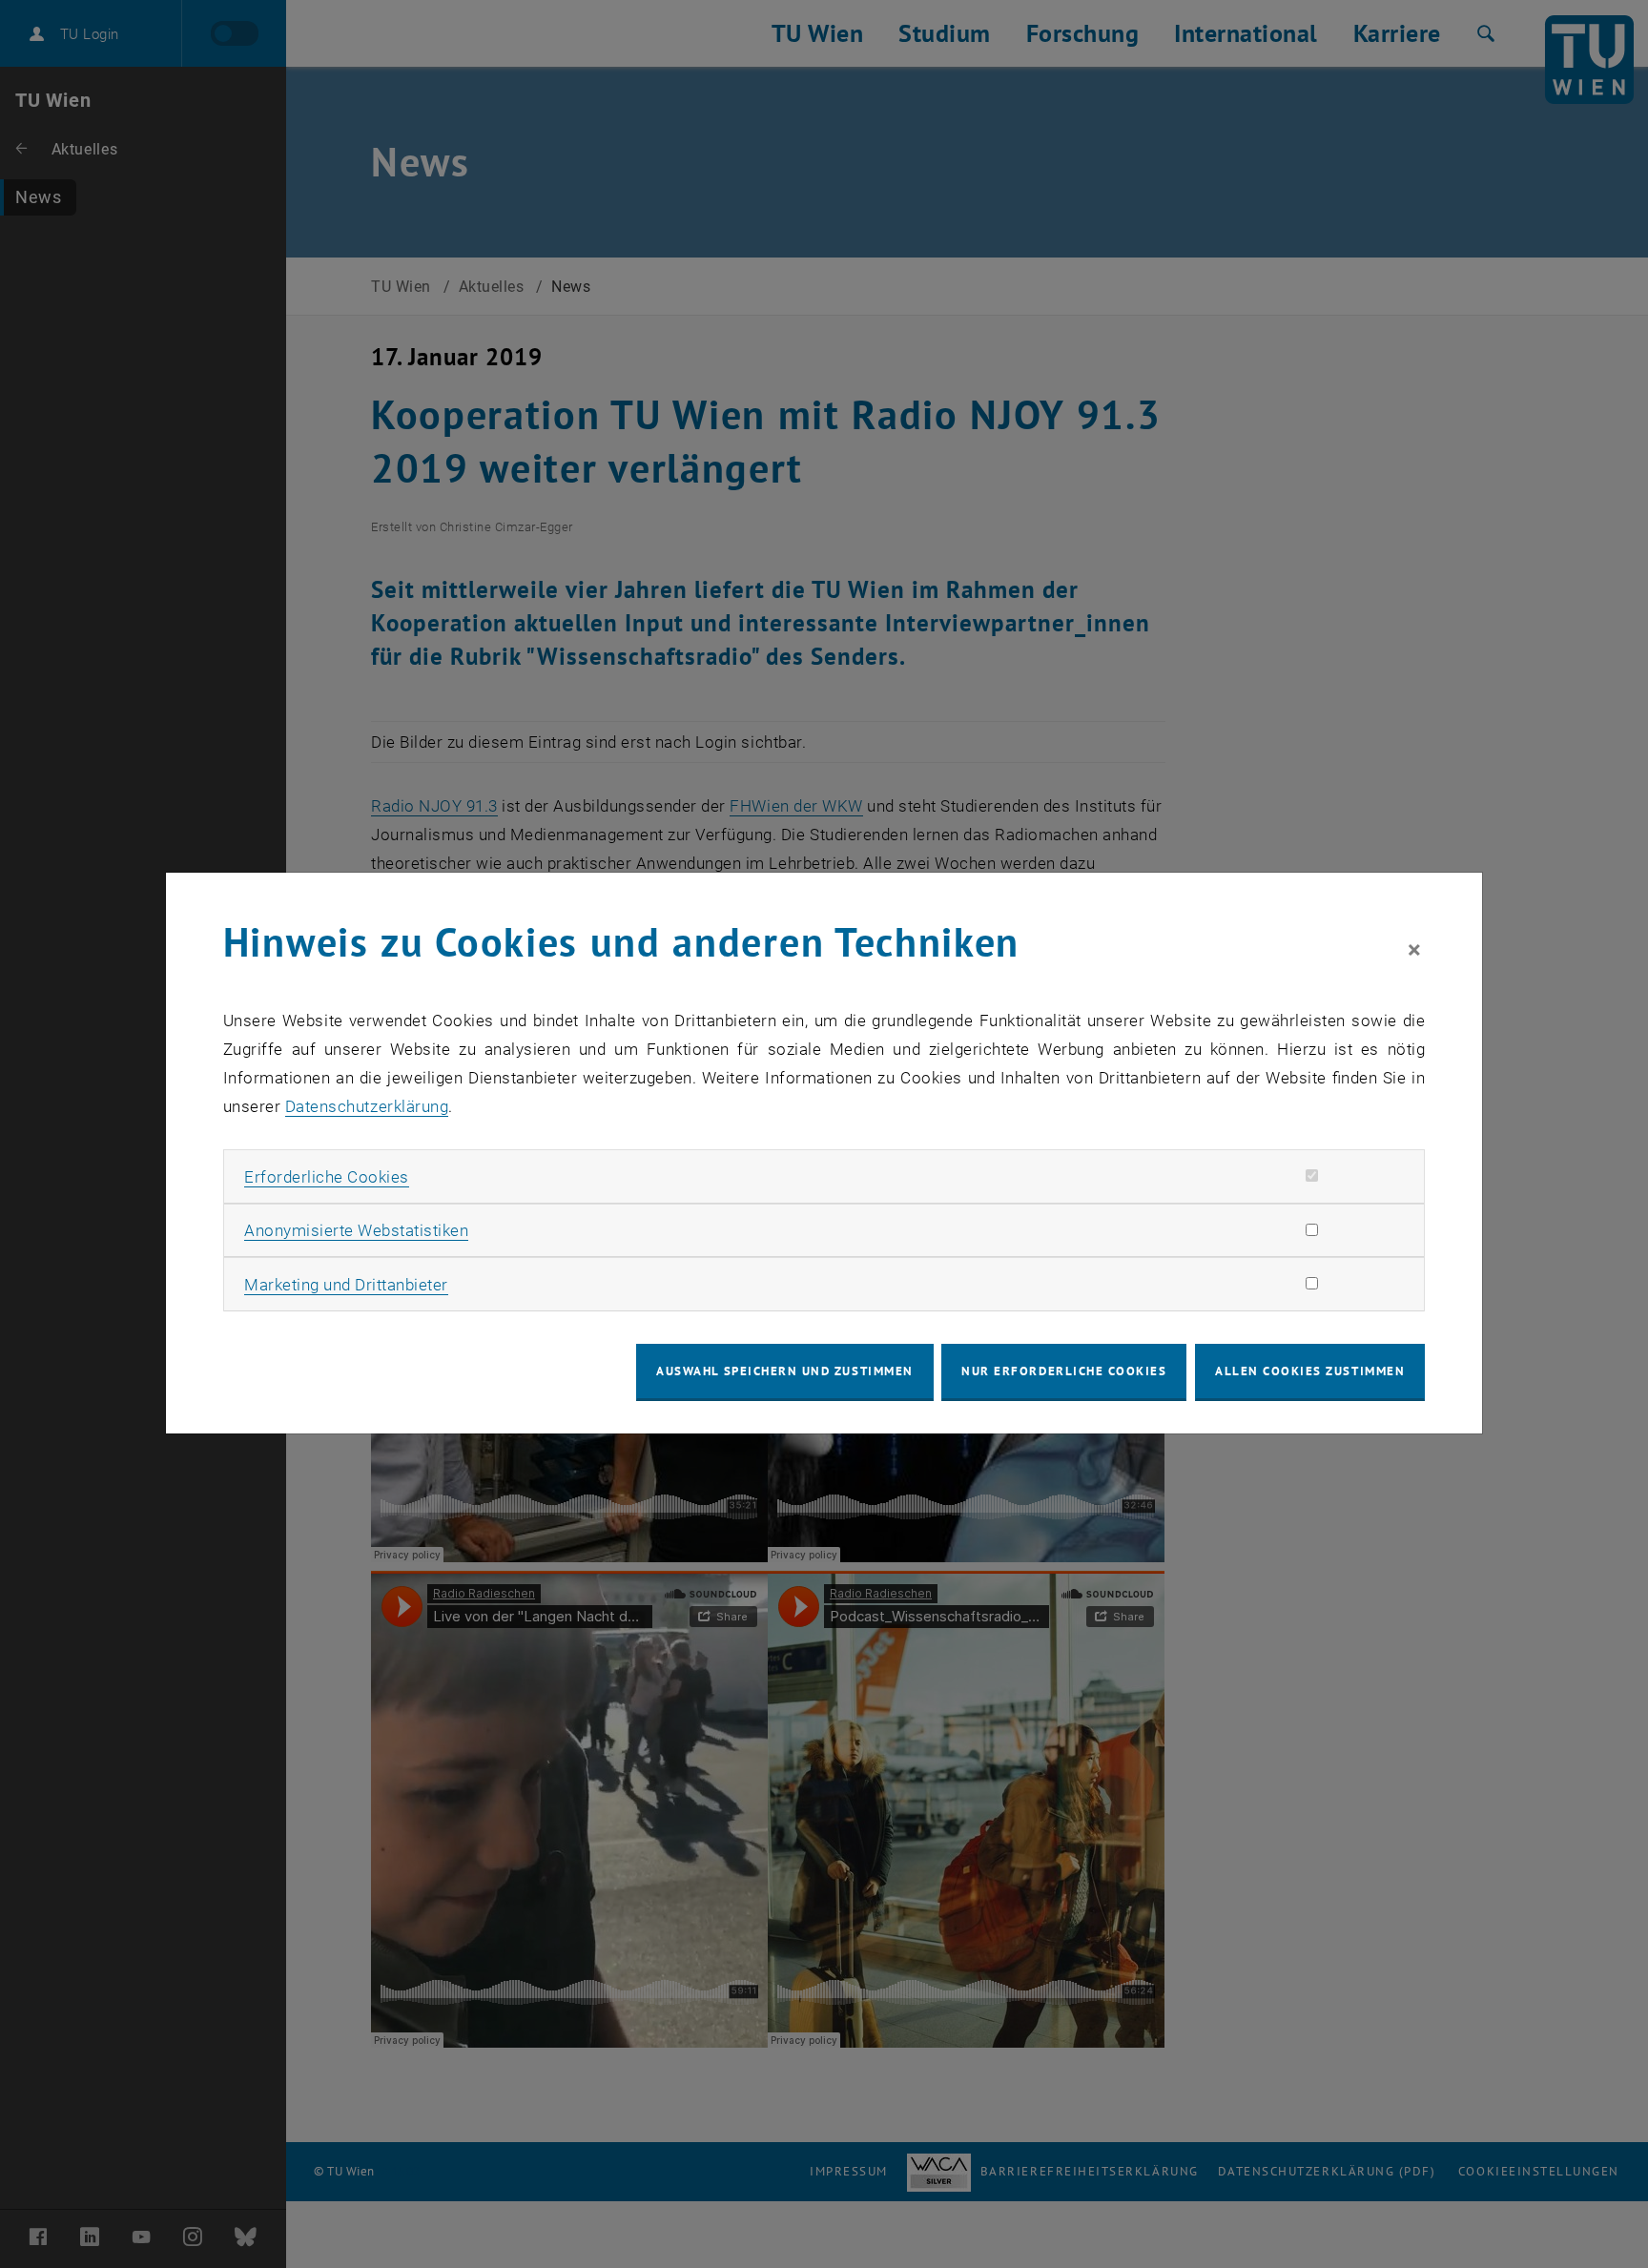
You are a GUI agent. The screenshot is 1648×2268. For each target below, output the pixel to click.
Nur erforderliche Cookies (1064, 1371)
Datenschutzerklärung (367, 1106)
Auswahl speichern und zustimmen (784, 1371)
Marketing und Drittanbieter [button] (346, 1285)
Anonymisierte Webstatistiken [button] (356, 1230)
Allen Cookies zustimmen (1310, 1371)
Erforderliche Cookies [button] (327, 1177)
